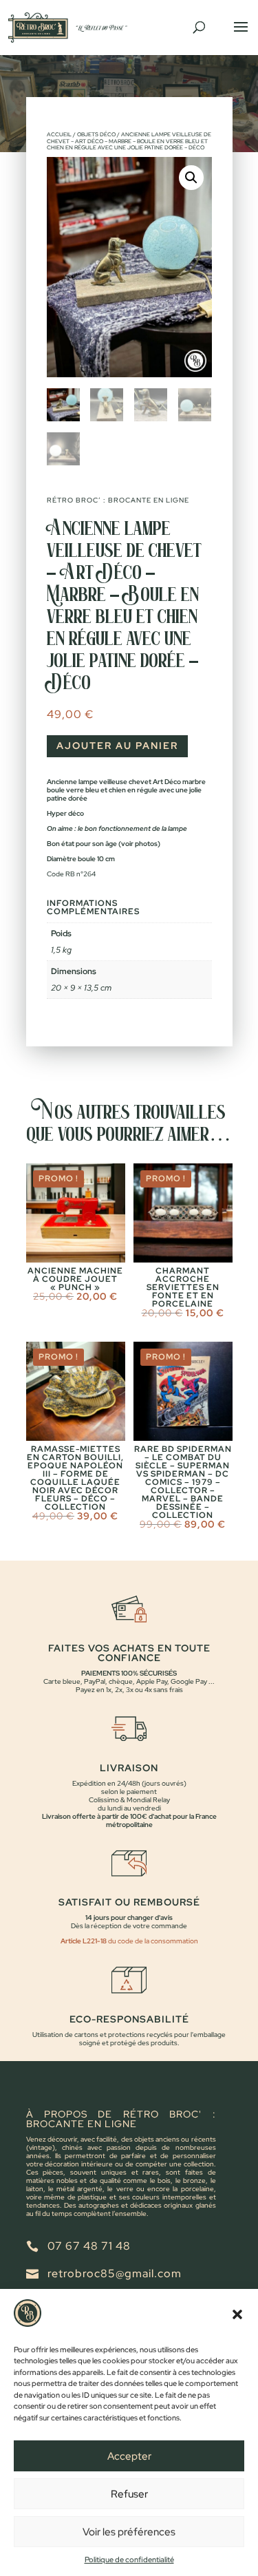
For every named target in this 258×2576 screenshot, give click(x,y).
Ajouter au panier (117, 746)
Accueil (59, 134)
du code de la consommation (152, 1941)
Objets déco (96, 134)
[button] (237, 2314)
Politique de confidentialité (129, 2559)
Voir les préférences (129, 2532)
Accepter (129, 2456)
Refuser (129, 2494)
